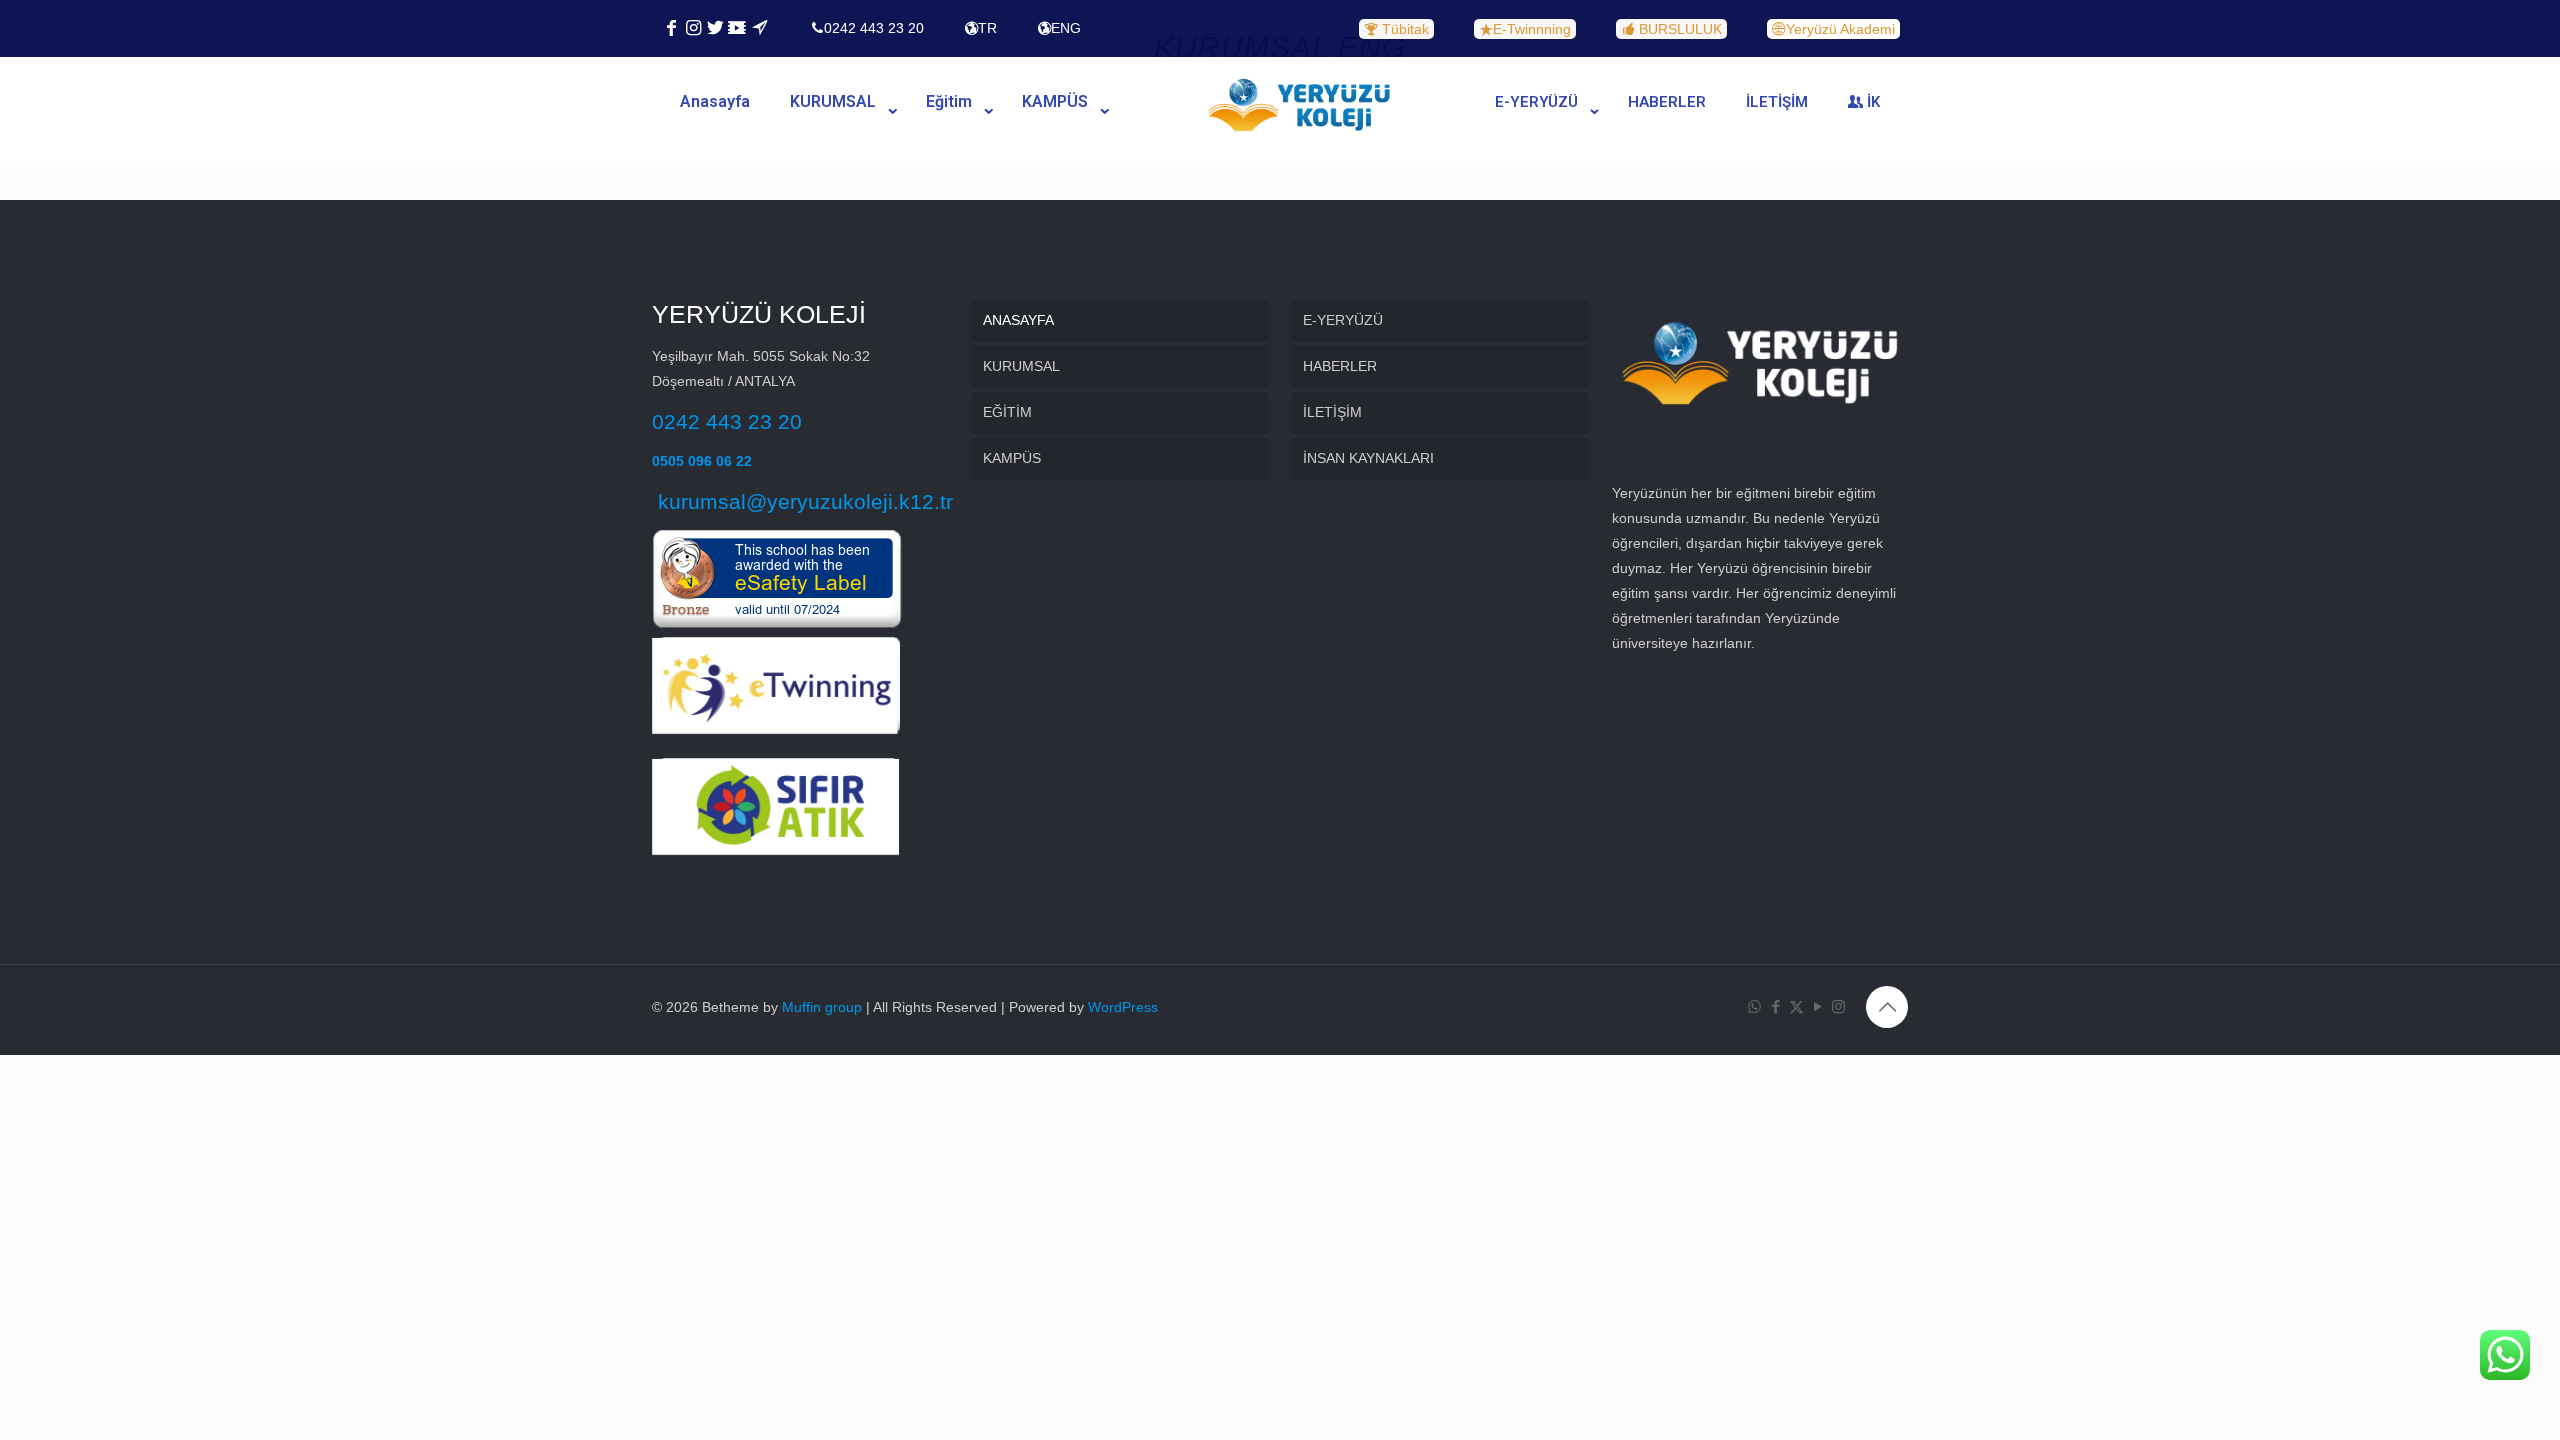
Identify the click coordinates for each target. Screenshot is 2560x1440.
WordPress (1123, 1007)
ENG (1066, 28)
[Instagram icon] (1838, 1006)
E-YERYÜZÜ (1343, 320)
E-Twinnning (1532, 29)
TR (987, 28)
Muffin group (822, 1007)
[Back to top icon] (1887, 1007)
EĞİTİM (1007, 412)
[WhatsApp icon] (1754, 1006)
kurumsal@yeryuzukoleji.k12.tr (805, 501)
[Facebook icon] (1775, 1006)
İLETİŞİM (1332, 412)
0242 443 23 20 (874, 28)
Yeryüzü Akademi (1840, 29)
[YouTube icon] (1817, 1006)
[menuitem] (838, 157)
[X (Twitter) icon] (1796, 1006)
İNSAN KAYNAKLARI (1368, 458)
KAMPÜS (1012, 458)
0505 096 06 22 (702, 461)
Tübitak (1403, 29)
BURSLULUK (1678, 29)
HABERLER (1340, 366)
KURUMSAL (1021, 366)
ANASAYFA (1018, 320)
